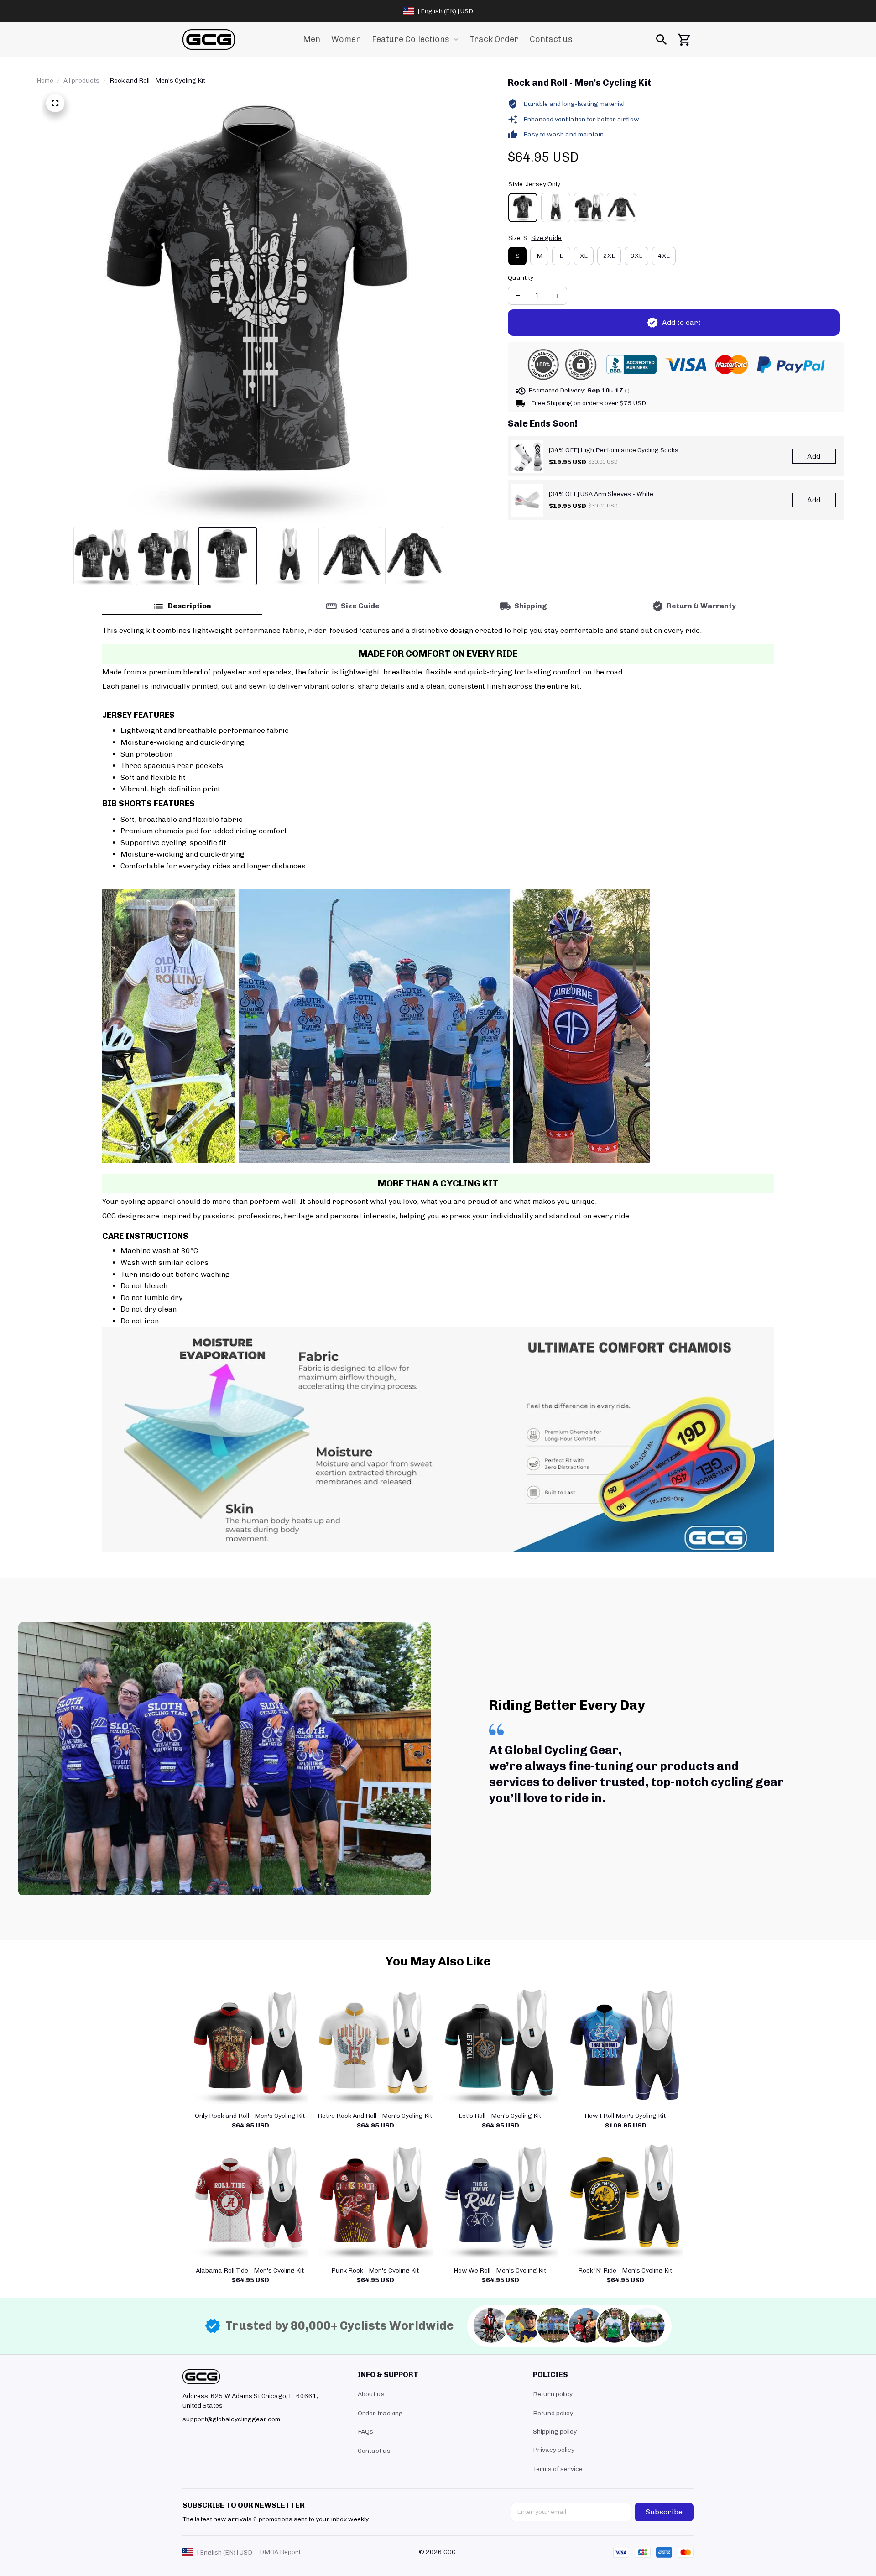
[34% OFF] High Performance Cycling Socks (614, 450)
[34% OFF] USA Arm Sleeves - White (601, 494)
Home (45, 81)
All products (81, 81)
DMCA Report (280, 2552)
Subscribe (664, 2512)
